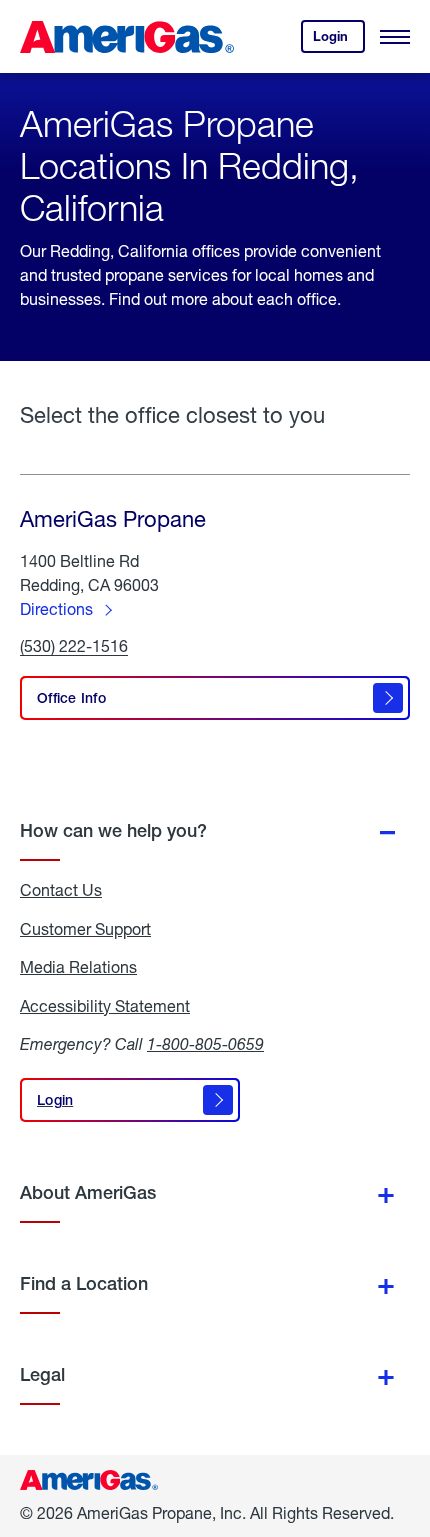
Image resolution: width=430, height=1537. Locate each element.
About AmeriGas (88, 1192)
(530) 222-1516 (74, 646)
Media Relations (78, 967)
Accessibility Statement (105, 1006)
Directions (56, 608)
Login (339, 40)
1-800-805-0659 (205, 1043)
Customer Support (85, 929)
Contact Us (61, 890)
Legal (42, 1374)
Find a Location (84, 1283)
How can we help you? (113, 830)
